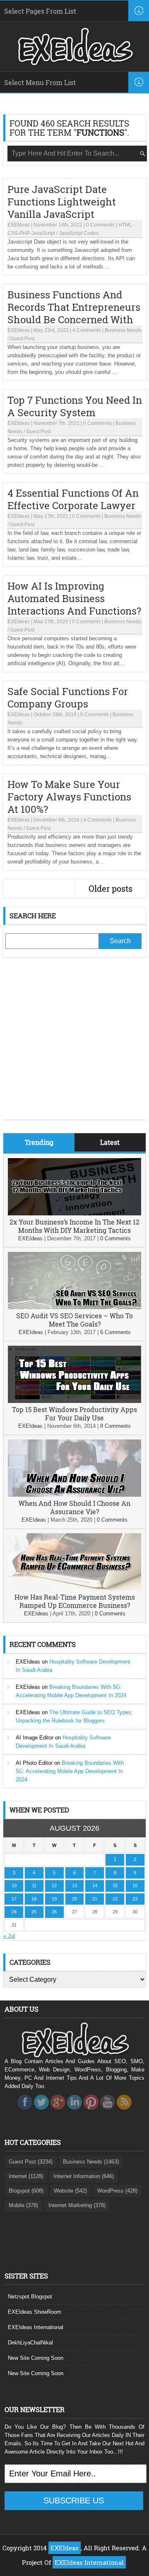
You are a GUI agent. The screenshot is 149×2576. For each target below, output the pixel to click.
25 (34, 1912)
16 (135, 1886)
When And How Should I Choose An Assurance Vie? (74, 1507)
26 (54, 1912)
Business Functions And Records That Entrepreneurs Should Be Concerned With (74, 307)
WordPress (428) (117, 2191)
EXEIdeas (19, 225)
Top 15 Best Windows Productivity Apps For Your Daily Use (74, 1414)
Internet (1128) (26, 2176)
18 (34, 1899)
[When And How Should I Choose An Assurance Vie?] (74, 1495)
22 (115, 1899)
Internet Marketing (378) (77, 2205)
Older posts (111, 888)
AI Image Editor (35, 1738)
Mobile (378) (23, 2205)
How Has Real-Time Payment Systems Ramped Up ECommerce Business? (75, 1601)
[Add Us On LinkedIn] (74, 2112)
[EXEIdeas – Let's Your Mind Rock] (74, 63)
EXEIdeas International (36, 2327)
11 (34, 1886)
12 (54, 1886)
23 (135, 1899)
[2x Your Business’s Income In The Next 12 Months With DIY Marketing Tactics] (74, 1214)
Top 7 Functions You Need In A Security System (75, 406)
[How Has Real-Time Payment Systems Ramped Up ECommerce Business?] (74, 1589)
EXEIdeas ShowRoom (35, 2312)
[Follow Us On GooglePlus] (58, 2112)
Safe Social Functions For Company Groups (68, 698)
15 (115, 1886)
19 (54, 1899)
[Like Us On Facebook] (25, 2112)
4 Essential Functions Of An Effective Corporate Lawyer (73, 499)
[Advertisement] (74, 1045)
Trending (39, 1142)
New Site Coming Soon (36, 2358)
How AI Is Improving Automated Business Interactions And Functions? (74, 598)
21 (95, 1899)
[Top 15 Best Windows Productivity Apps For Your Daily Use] (74, 1401)
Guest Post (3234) (31, 2162)
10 (14, 1886)
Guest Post (22, 339)
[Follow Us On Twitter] (41, 2112)
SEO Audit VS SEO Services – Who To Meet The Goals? (74, 1320)
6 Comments (115, 1332)
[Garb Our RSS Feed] (124, 2112)
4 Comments (87, 330)
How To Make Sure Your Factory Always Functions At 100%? (69, 797)
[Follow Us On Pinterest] (91, 2112)
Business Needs (123, 330)
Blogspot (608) (26, 2191)
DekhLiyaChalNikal (30, 2343)
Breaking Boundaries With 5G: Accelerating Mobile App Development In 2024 (70, 1771)
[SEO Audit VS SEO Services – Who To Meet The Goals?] (74, 1307)
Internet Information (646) (84, 2176)
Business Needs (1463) (91, 2162)
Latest (110, 1142)
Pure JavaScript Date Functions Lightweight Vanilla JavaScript (62, 202)
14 (95, 1886)
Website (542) (70, 2191)
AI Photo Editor (34, 1763)
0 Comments (100, 225)
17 (14, 1899)
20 (74, 1899)
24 (14, 1912)
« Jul (9, 1936)
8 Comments (115, 1426)
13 (74, 1886)
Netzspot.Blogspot (30, 2297)
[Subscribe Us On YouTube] (108, 2112)
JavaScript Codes (79, 233)
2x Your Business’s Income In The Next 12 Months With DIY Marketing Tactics (74, 1226)
